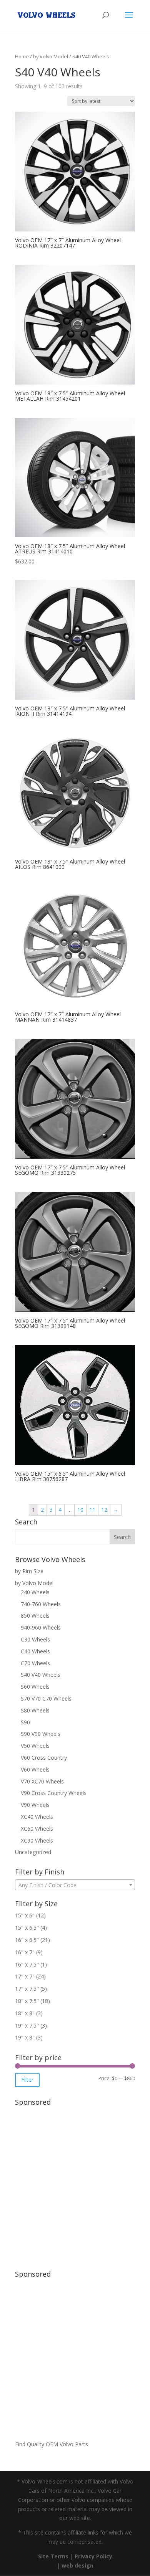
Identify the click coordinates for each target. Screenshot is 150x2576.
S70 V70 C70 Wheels (46, 1698)
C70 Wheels (35, 1663)
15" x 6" (25, 1915)
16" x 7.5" (27, 1964)
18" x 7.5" (27, 2001)
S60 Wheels (35, 1687)
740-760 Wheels (41, 1604)
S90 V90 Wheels (41, 1734)
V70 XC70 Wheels (42, 1781)
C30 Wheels (35, 1639)
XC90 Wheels (37, 1840)
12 (104, 1510)
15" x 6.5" (27, 1928)
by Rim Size (29, 1571)
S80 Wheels (35, 1710)
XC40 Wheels (37, 1817)
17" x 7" (25, 1976)
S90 (25, 1722)
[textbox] (75, 1885)
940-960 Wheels (41, 1627)
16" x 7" (25, 1952)
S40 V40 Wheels (41, 1675)
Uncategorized (33, 1852)
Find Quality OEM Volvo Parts (52, 2444)
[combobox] (75, 1885)
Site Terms (53, 2556)
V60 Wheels (35, 1769)
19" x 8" (25, 2037)
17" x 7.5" (27, 1989)
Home (22, 56)
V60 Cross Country (44, 1758)
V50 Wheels (35, 1746)
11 (92, 1510)
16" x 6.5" (27, 1940)
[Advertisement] (75, 2184)
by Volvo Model (51, 56)
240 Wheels (35, 1592)
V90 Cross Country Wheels (54, 1793)
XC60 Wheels (37, 1829)
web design (77, 2565)
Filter (27, 2080)
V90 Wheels (35, 1805)
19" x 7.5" (27, 2025)
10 (80, 1510)
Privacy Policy (93, 2556)
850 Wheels (35, 1616)
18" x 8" (25, 2013)
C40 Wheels (35, 1651)
